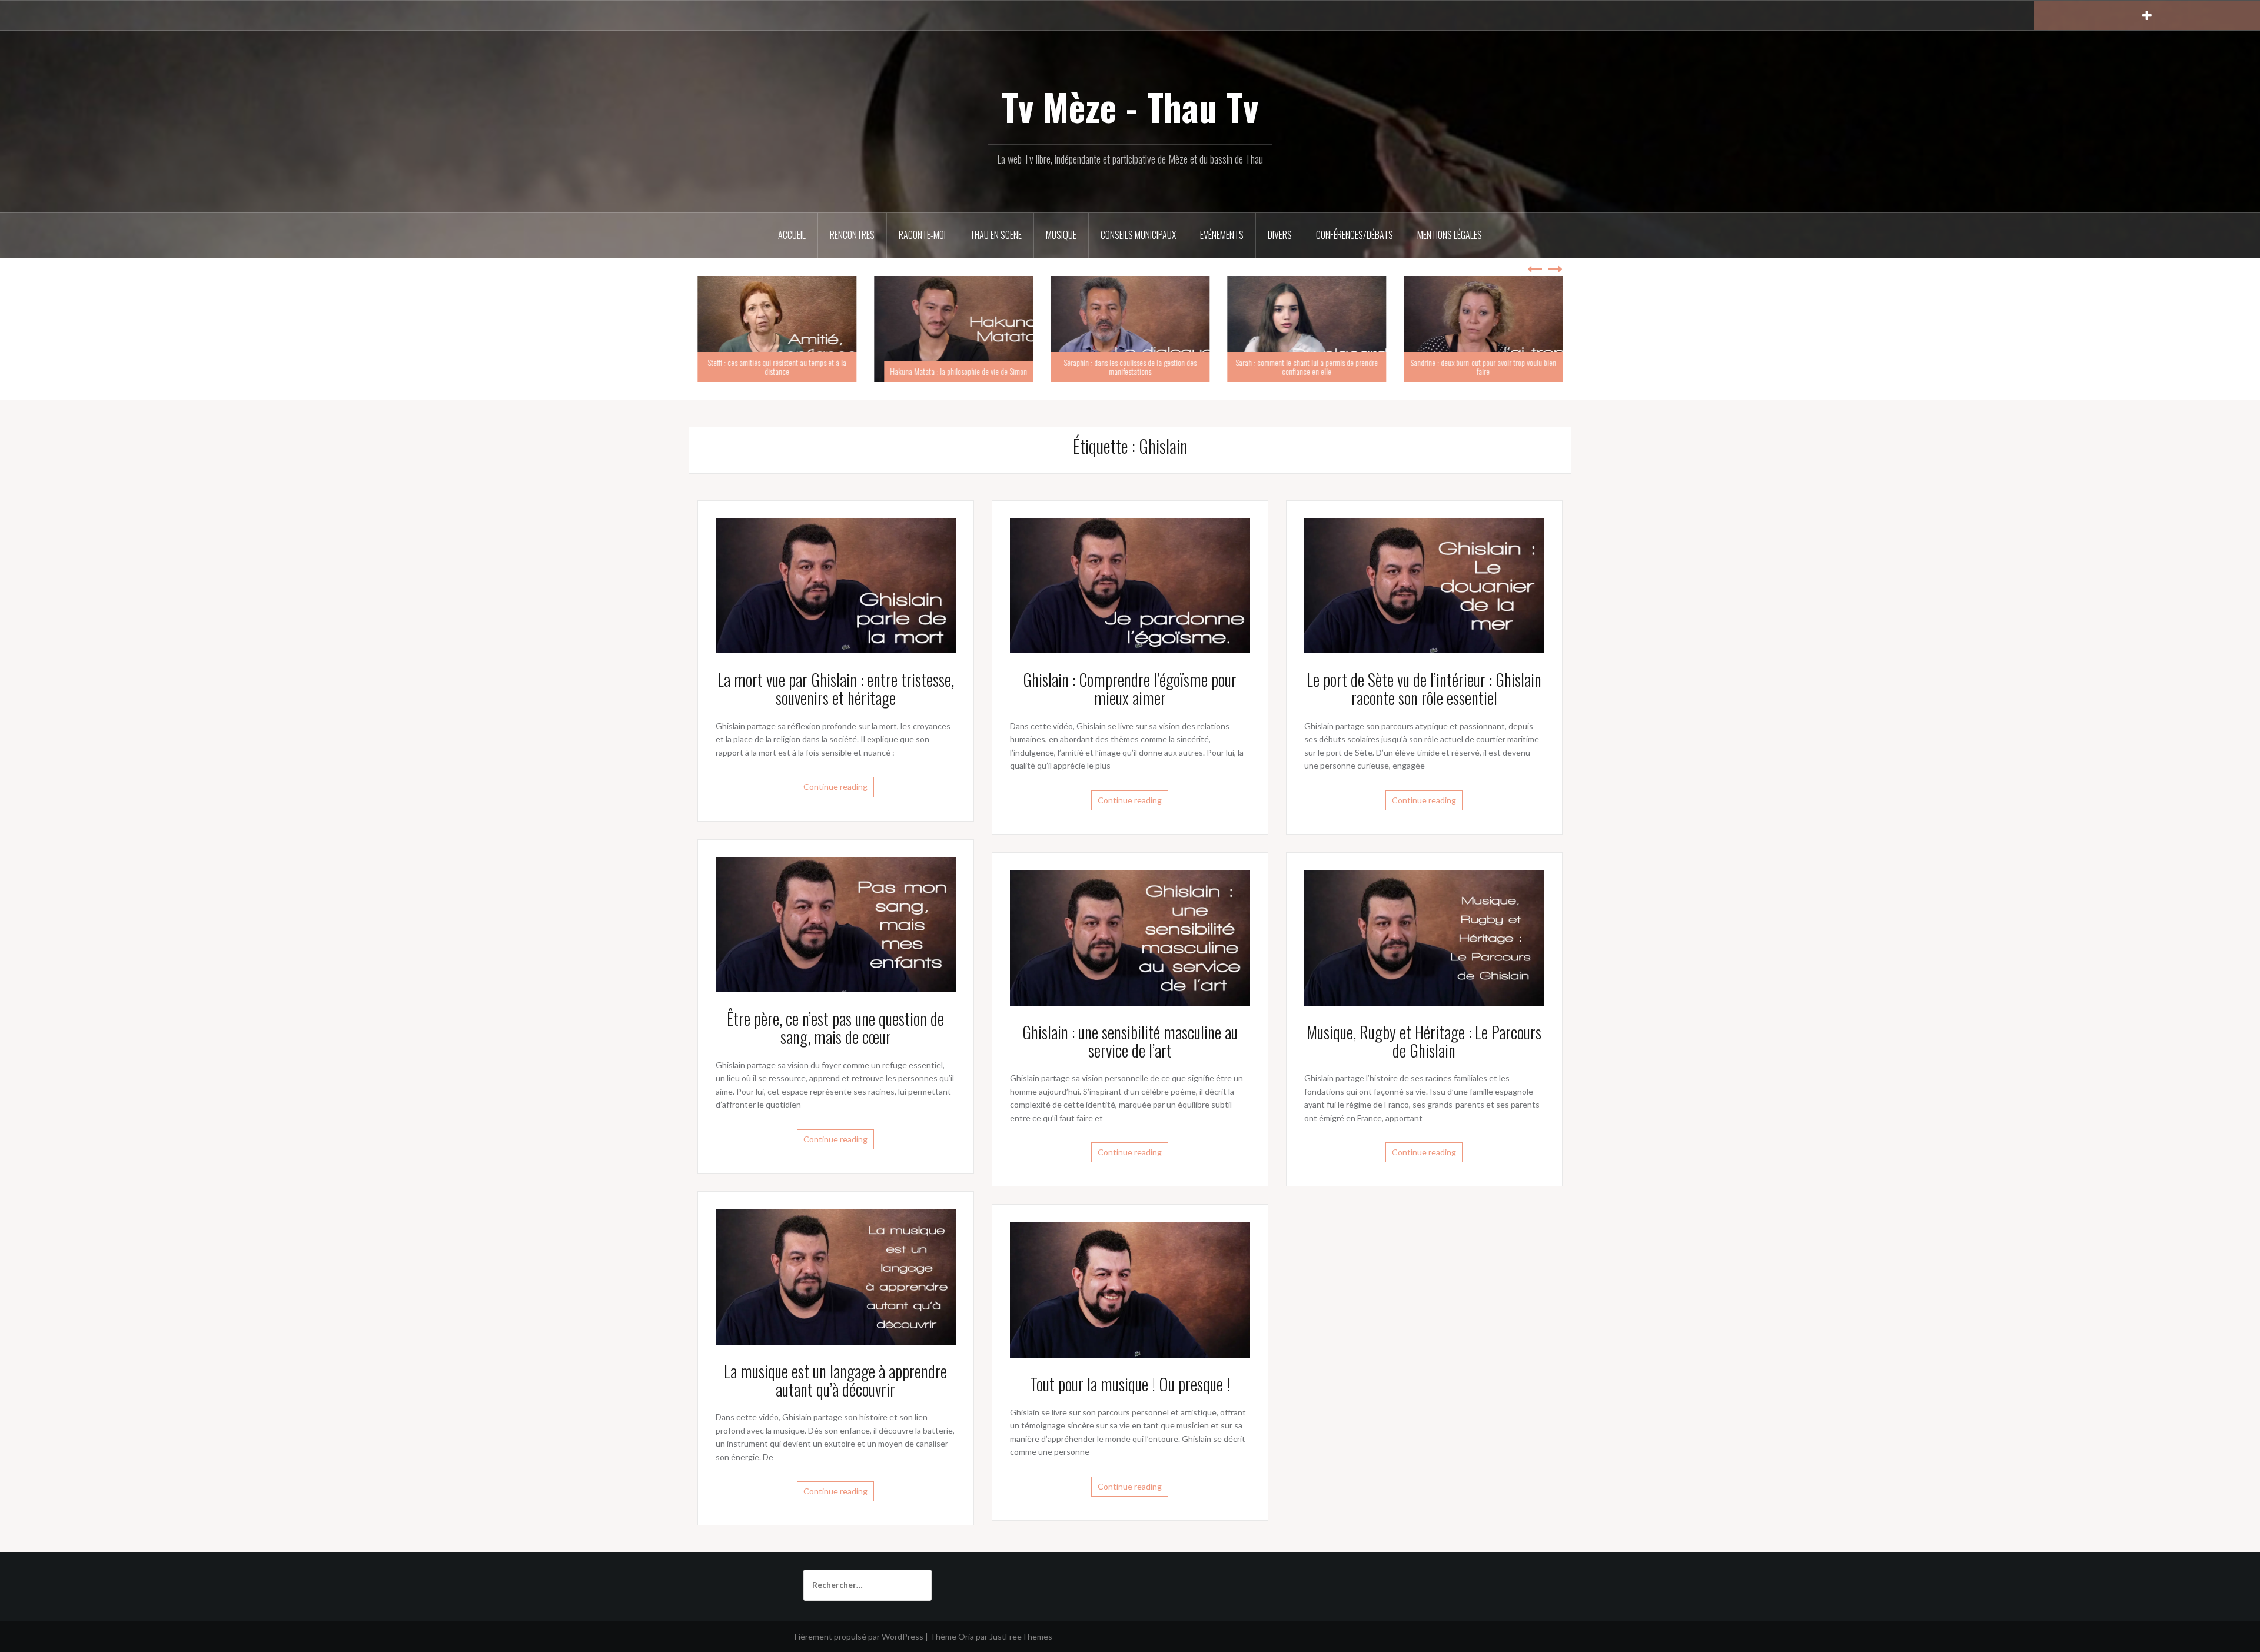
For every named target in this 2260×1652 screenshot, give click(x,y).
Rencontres (852, 235)
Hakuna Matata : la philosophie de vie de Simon (958, 371)
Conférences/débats (1355, 235)
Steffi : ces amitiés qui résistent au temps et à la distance (777, 367)
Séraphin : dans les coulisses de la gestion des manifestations (1130, 367)
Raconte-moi (922, 235)
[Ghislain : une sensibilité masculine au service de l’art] (1130, 937)
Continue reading (835, 787)
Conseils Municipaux (1138, 235)
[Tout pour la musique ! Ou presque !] (1130, 1289)
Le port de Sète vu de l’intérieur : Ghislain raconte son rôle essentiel (1424, 689)
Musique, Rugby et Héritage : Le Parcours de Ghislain (1424, 1041)
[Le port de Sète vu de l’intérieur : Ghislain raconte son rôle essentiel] (1424, 585)
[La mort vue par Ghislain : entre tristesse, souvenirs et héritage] (836, 585)
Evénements (1222, 235)
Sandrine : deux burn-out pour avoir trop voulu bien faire (1483, 367)
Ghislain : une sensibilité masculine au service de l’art (1130, 1041)
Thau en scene (996, 235)
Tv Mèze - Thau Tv (1130, 107)
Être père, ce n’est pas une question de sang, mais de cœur (835, 1028)
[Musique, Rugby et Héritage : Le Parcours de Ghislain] (1424, 937)
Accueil (792, 235)
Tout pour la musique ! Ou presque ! (1130, 1384)
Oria (966, 1636)
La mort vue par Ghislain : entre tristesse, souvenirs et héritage (836, 689)
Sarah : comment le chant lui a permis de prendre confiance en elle (1307, 367)
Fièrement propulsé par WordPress (859, 1636)
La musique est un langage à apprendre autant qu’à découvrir (835, 1380)
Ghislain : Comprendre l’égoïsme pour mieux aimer (1130, 689)
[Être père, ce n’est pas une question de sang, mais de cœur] (836, 924)
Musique (1061, 235)
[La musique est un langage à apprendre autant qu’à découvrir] (836, 1276)
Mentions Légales (1450, 235)
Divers (1280, 235)
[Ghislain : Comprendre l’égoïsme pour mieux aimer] (1130, 585)
